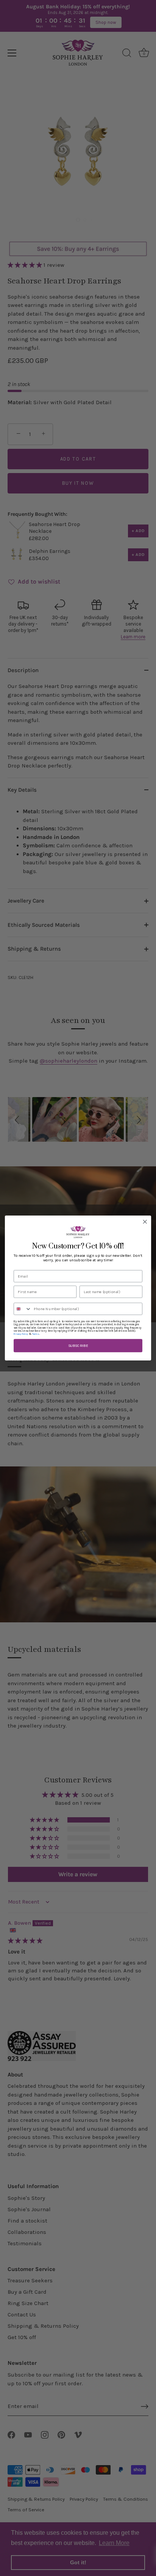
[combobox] (23, 1309)
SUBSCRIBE (78, 1345)
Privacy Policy (21, 1334)
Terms (36, 1334)
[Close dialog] (145, 1222)
